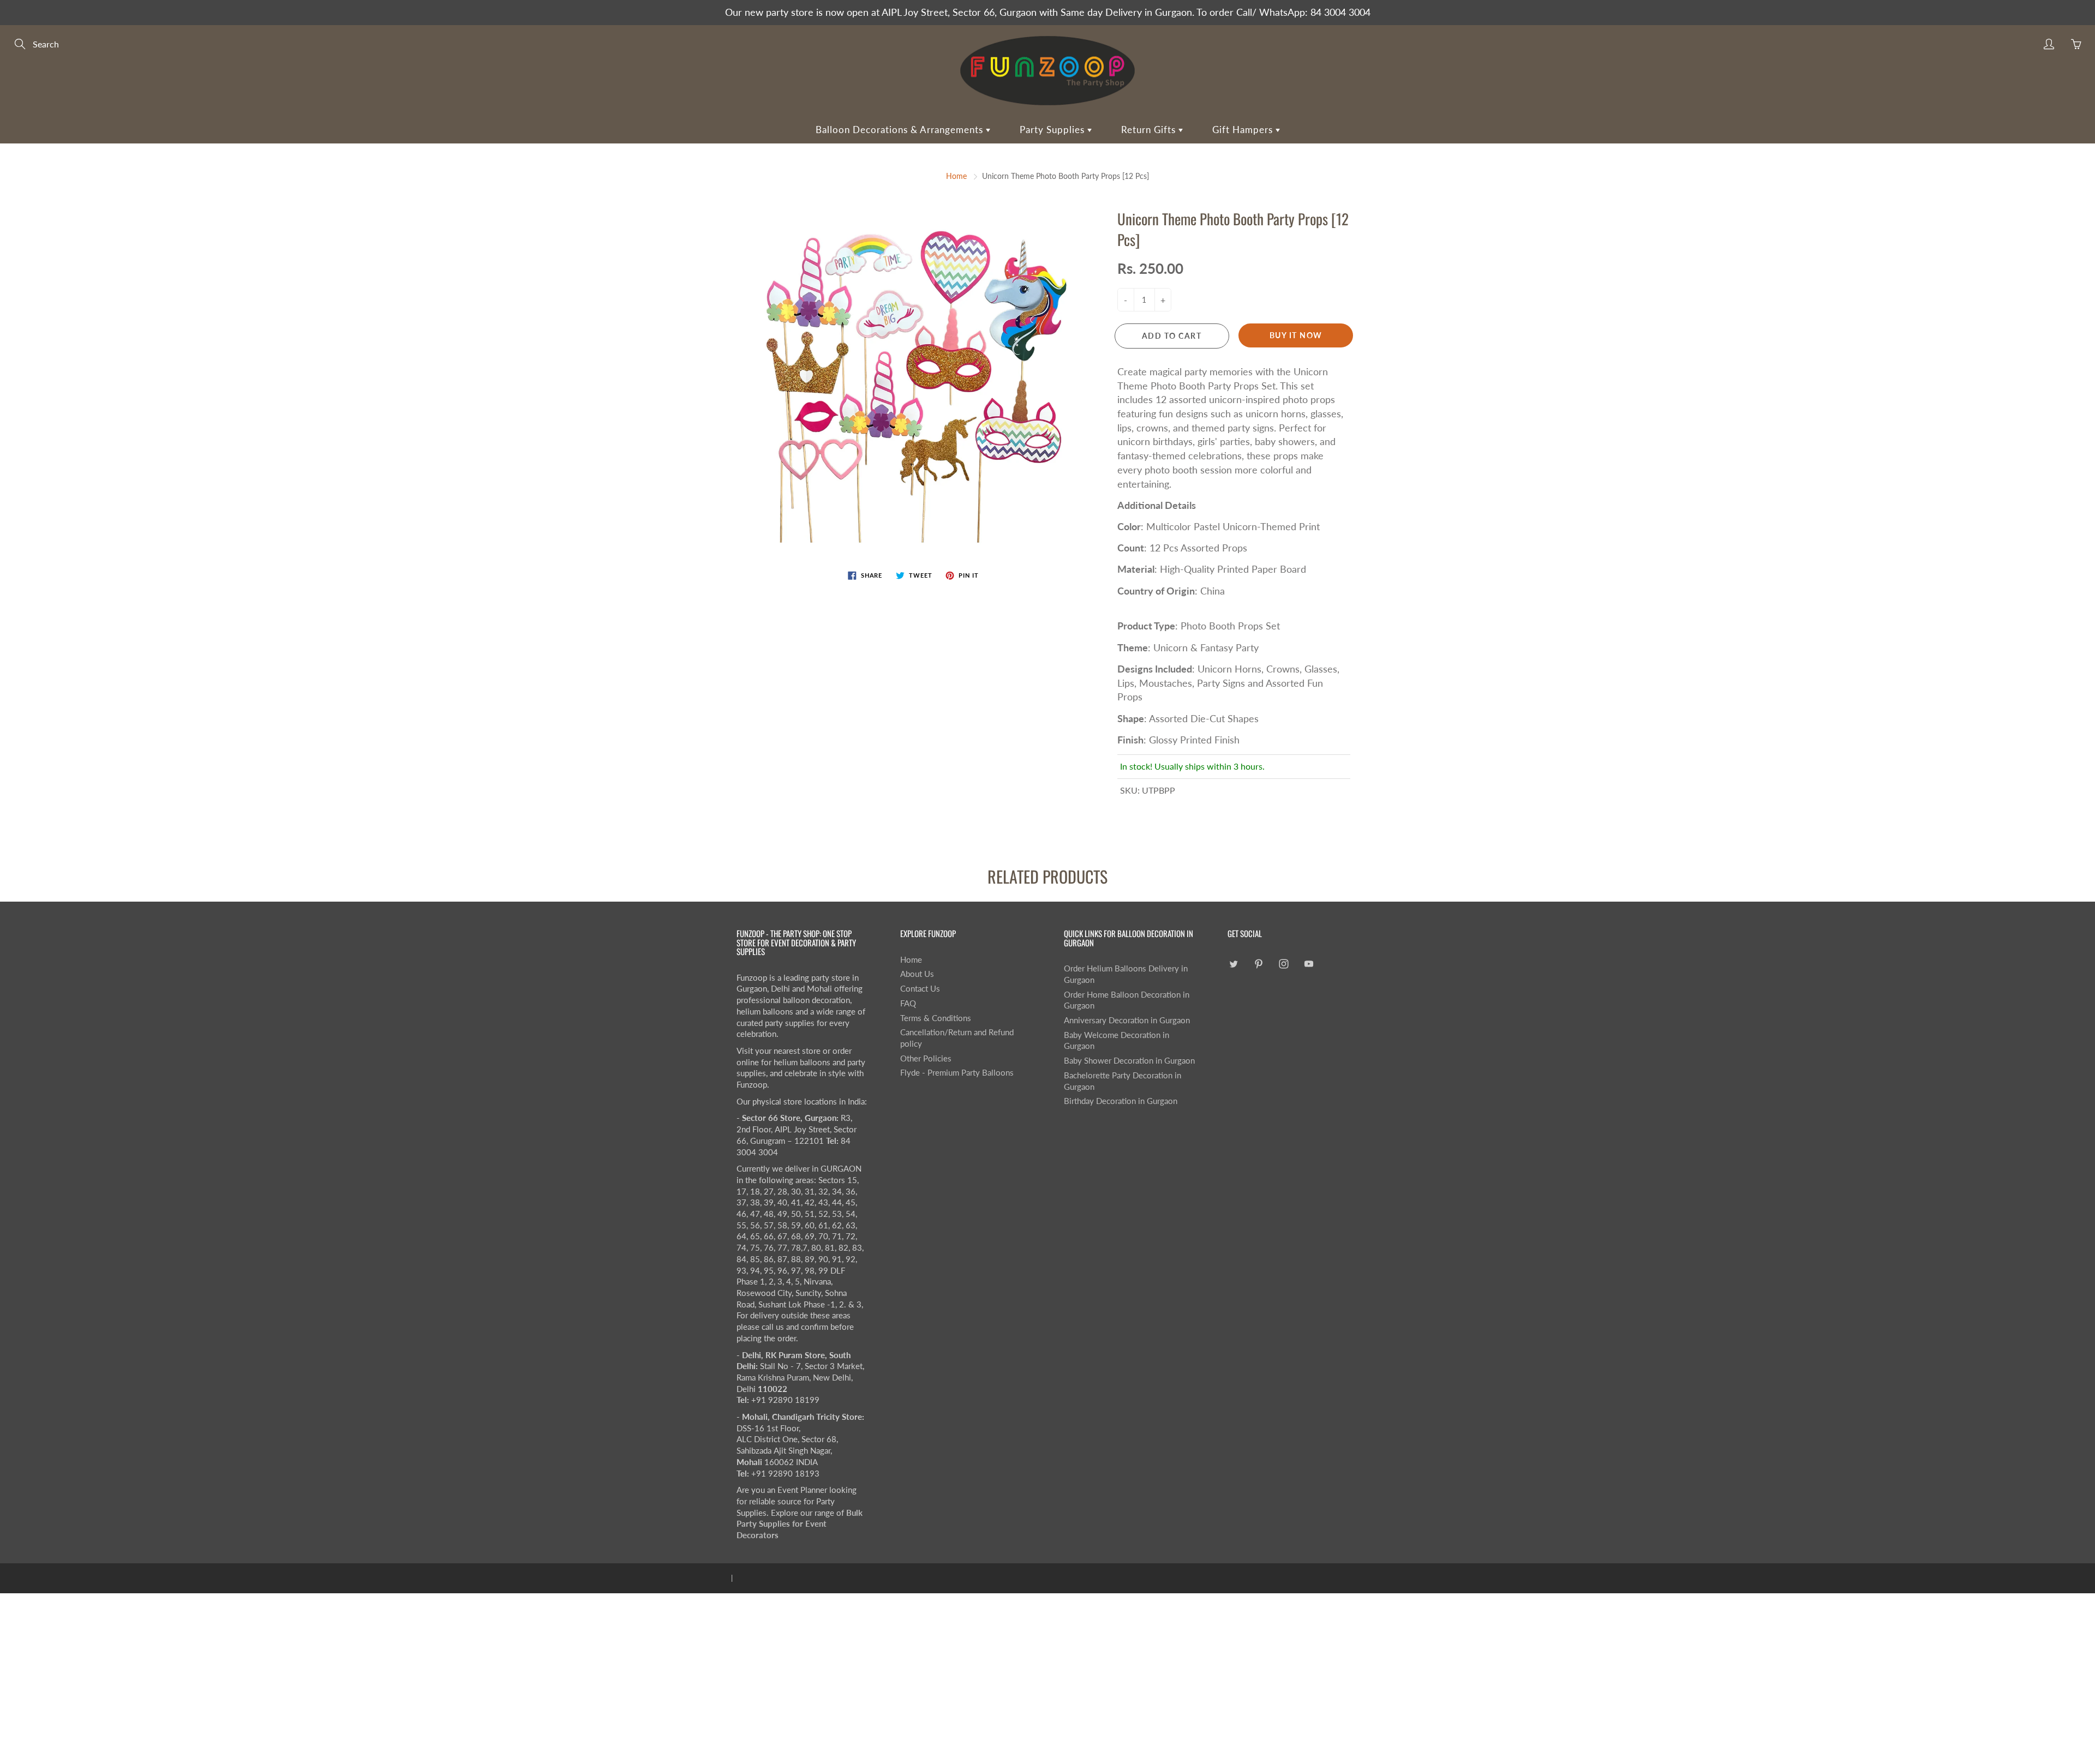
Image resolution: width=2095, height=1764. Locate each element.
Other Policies (926, 1058)
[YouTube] (1309, 964)
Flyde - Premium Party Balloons (957, 1073)
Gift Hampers (1244, 130)
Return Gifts (1150, 130)
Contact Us (920, 989)
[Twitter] (1233, 964)
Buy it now (1296, 335)
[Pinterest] (1258, 964)
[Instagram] (1283, 964)
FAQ (908, 1003)
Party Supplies (1054, 130)
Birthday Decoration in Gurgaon (1121, 1101)
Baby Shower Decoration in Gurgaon (1129, 1061)
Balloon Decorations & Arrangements (901, 130)
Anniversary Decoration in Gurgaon (1127, 1020)
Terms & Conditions (936, 1018)
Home (956, 176)
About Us (917, 974)
